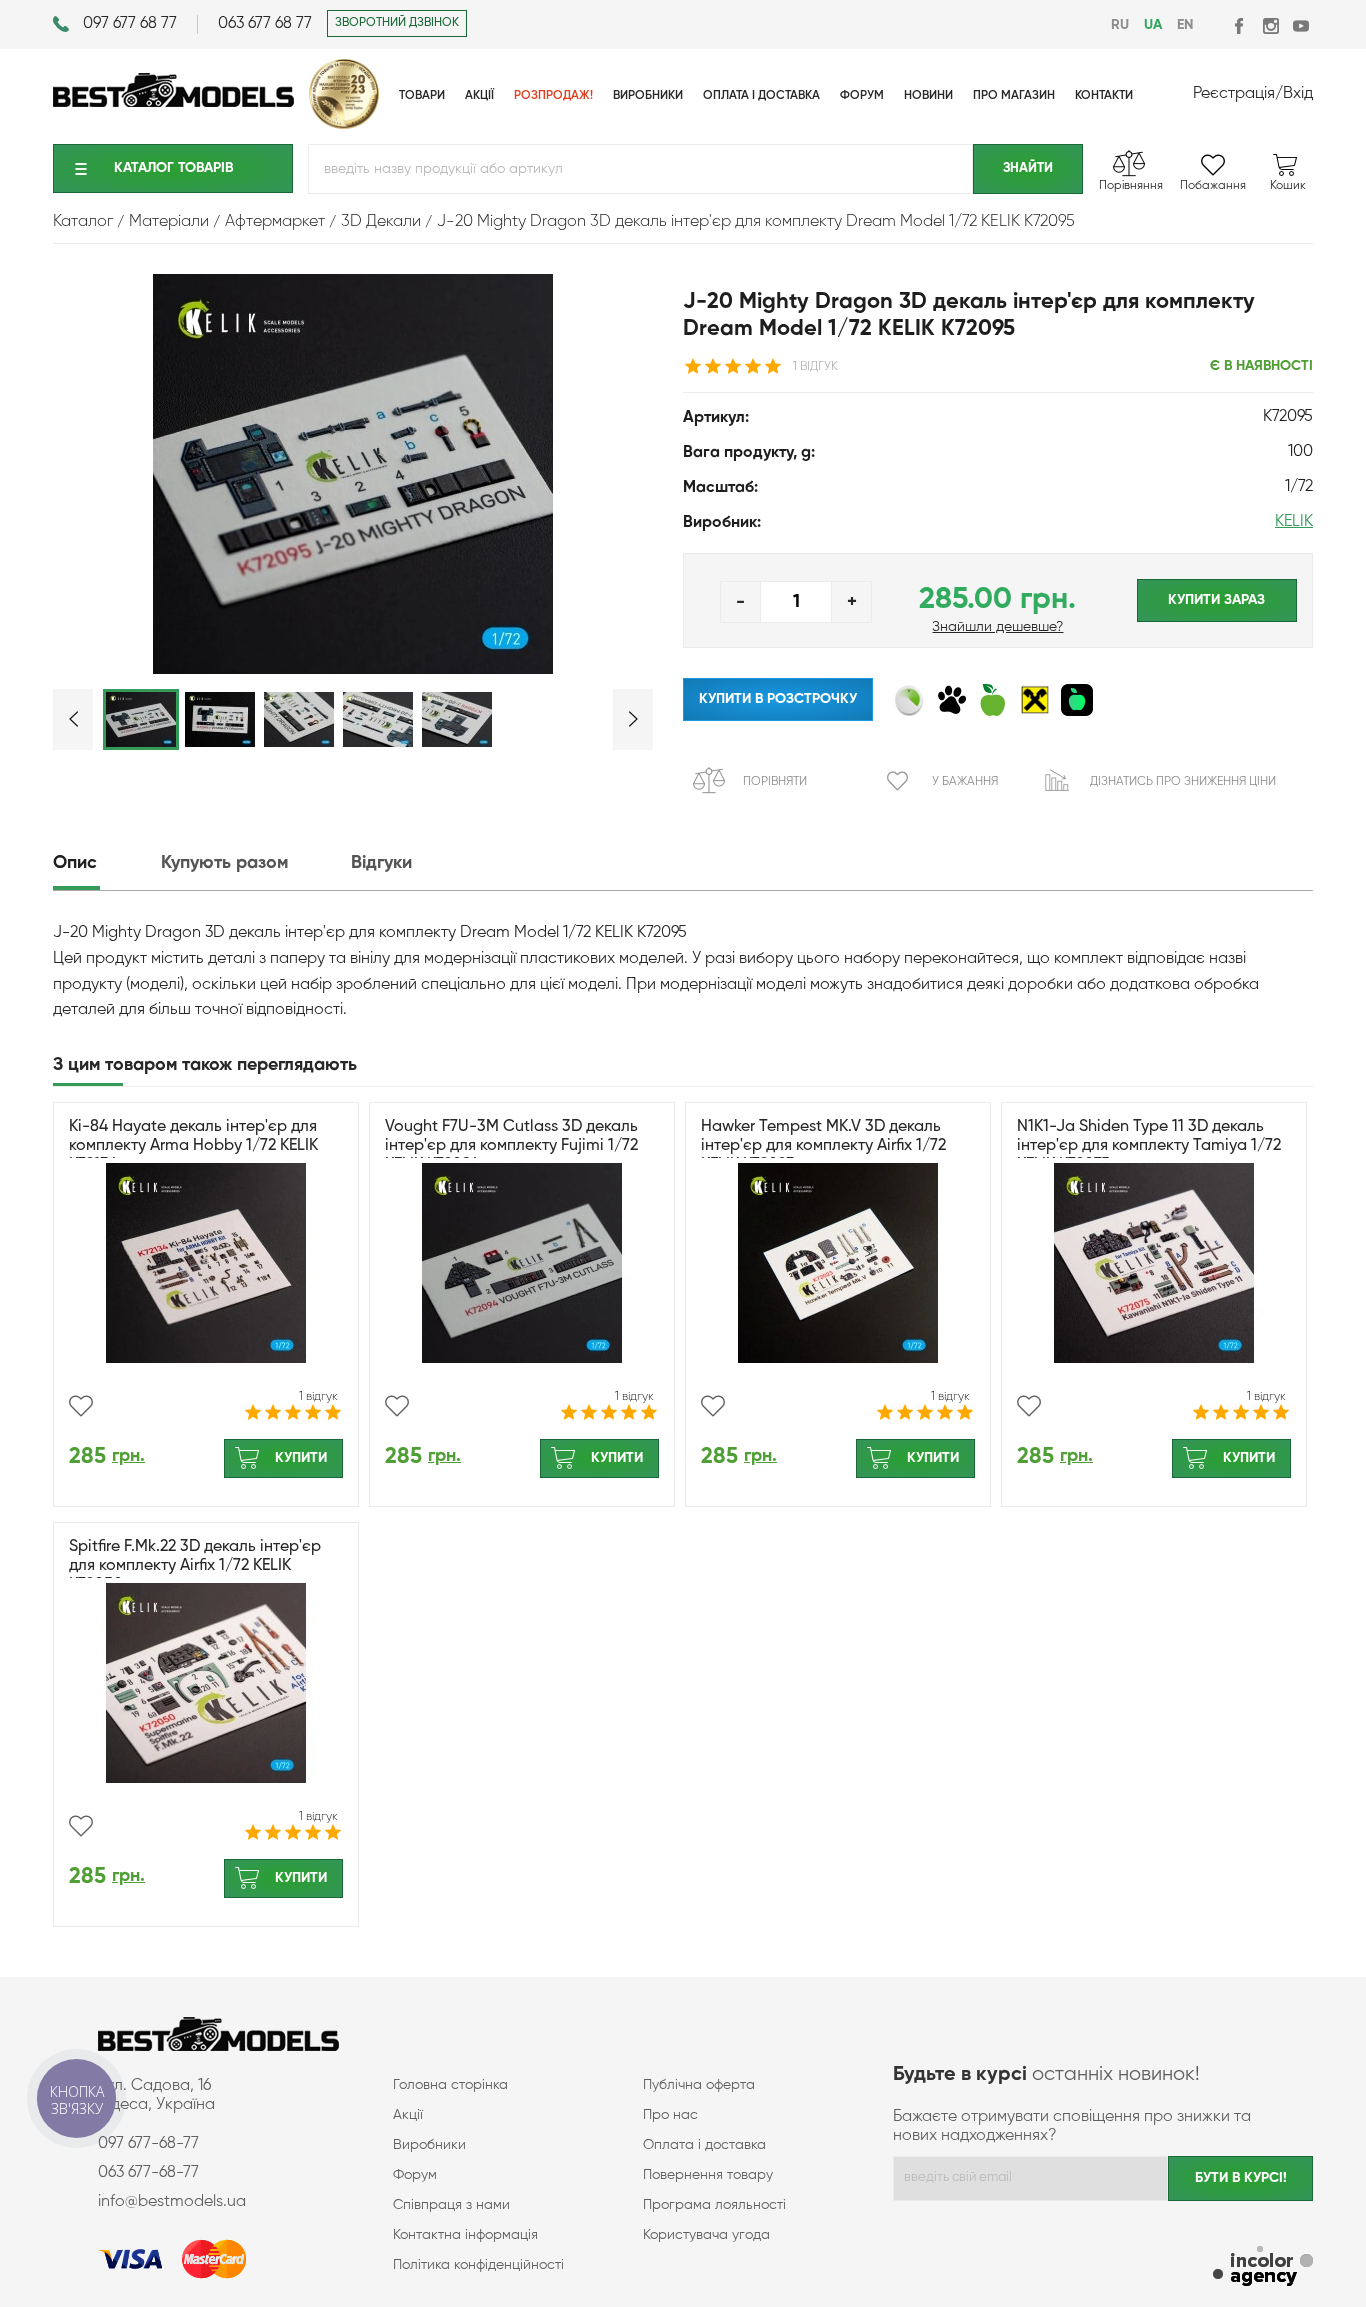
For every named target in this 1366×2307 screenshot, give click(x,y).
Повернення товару (708, 2175)
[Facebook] (1240, 25)
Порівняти (775, 782)
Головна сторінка (450, 2085)
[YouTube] (1300, 25)
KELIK (1294, 522)
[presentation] (105, 863)
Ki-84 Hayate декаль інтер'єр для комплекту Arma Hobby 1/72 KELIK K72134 (193, 1146)
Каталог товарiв (173, 168)
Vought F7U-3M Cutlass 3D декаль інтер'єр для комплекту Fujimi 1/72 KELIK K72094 (511, 1146)
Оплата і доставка (704, 2145)
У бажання (965, 782)
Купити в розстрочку (778, 699)
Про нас (670, 2115)
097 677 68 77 (130, 24)
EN (1185, 25)
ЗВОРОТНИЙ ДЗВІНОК (397, 23)
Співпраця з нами (451, 2205)
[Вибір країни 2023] (344, 125)
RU (1120, 25)
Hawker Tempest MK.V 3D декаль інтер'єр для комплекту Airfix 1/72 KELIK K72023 (823, 1146)
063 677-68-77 (148, 2173)
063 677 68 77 (265, 24)
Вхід (1298, 94)
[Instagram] (1270, 25)
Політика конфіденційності (478, 2265)
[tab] (105, 863)
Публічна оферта (699, 2085)
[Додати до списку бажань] (81, 1406)
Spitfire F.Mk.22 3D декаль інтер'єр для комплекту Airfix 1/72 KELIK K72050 (195, 1566)
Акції (408, 2115)
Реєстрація (1234, 94)
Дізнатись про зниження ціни (1183, 782)
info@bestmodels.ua (172, 2202)
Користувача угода (706, 2235)
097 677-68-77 (148, 2144)
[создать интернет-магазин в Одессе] (1263, 2268)
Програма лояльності (714, 2205)
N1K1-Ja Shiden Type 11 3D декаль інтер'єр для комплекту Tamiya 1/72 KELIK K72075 (1149, 1146)
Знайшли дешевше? (997, 627)
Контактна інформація (465, 2235)
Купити (301, 1458)
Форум (415, 2175)
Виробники (429, 2145)
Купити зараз (1216, 600)
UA (1153, 25)
